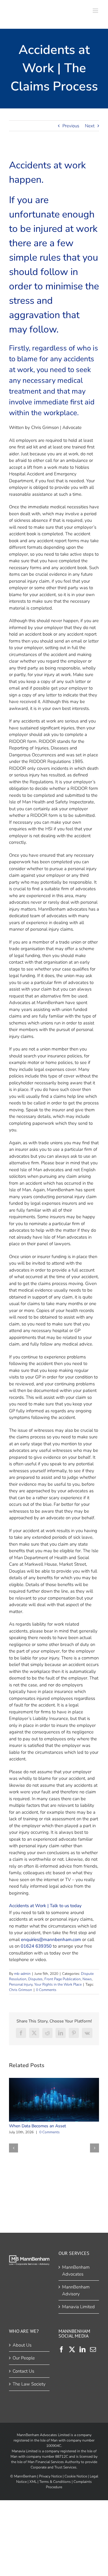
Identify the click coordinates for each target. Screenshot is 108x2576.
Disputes (35, 1979)
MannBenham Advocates (76, 2271)
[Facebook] (61, 2349)
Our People (24, 2358)
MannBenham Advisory (76, 2290)
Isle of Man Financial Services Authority (49, 2462)
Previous (71, 126)
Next (90, 126)
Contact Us (23, 2371)
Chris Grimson (21, 1990)
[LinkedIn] (82, 2349)
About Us (22, 2345)
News (87, 1979)
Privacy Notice (50, 2476)
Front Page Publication (63, 1979)
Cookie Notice (76, 2476)
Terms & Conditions (55, 2481)
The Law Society (29, 2384)
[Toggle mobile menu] (96, 11)
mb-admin (22, 1974)
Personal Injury (21, 1984)
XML (33, 2481)
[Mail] (93, 2349)
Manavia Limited (78, 2307)
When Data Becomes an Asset (53, 2100)
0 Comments (46, 1990)
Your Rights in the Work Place (58, 1984)
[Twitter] (72, 2349)
